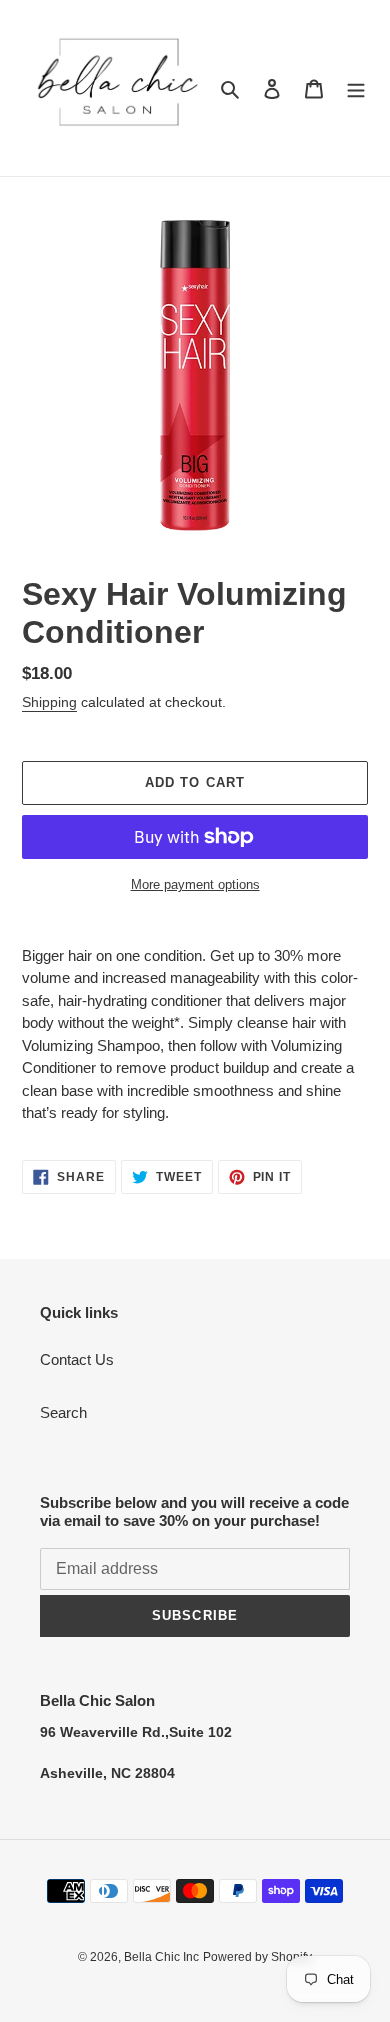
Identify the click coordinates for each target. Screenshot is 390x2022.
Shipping (49, 702)
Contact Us (77, 1359)
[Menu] (356, 88)
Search (63, 1412)
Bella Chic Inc (161, 1957)
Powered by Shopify (257, 1957)
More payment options (195, 884)
